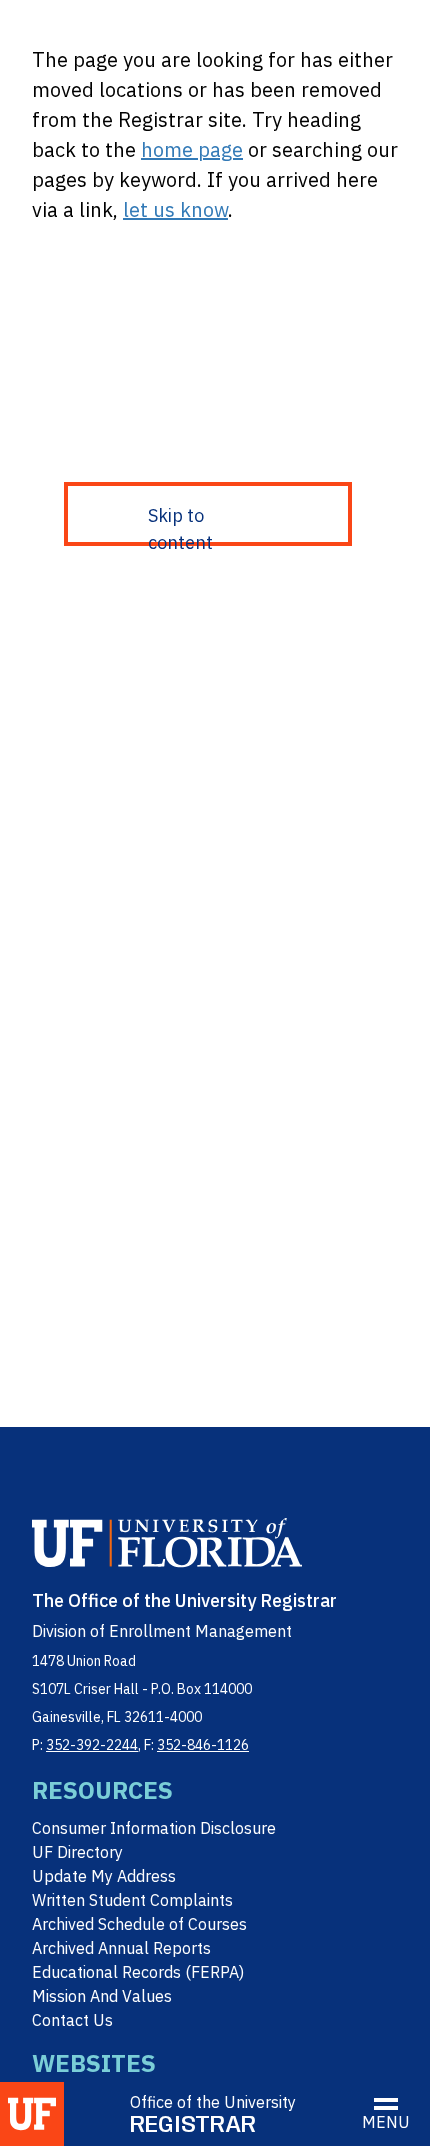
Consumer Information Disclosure (154, 1828)
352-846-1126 (203, 1745)
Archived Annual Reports (121, 1948)
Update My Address (104, 1876)
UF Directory (77, 1852)
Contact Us (72, 2020)
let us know (175, 209)
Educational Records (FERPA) (138, 1972)
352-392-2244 (92, 1745)
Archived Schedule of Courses (139, 1924)
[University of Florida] (32, 2114)
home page (192, 149)
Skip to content (180, 525)
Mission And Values (102, 1996)
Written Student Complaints (132, 1900)
